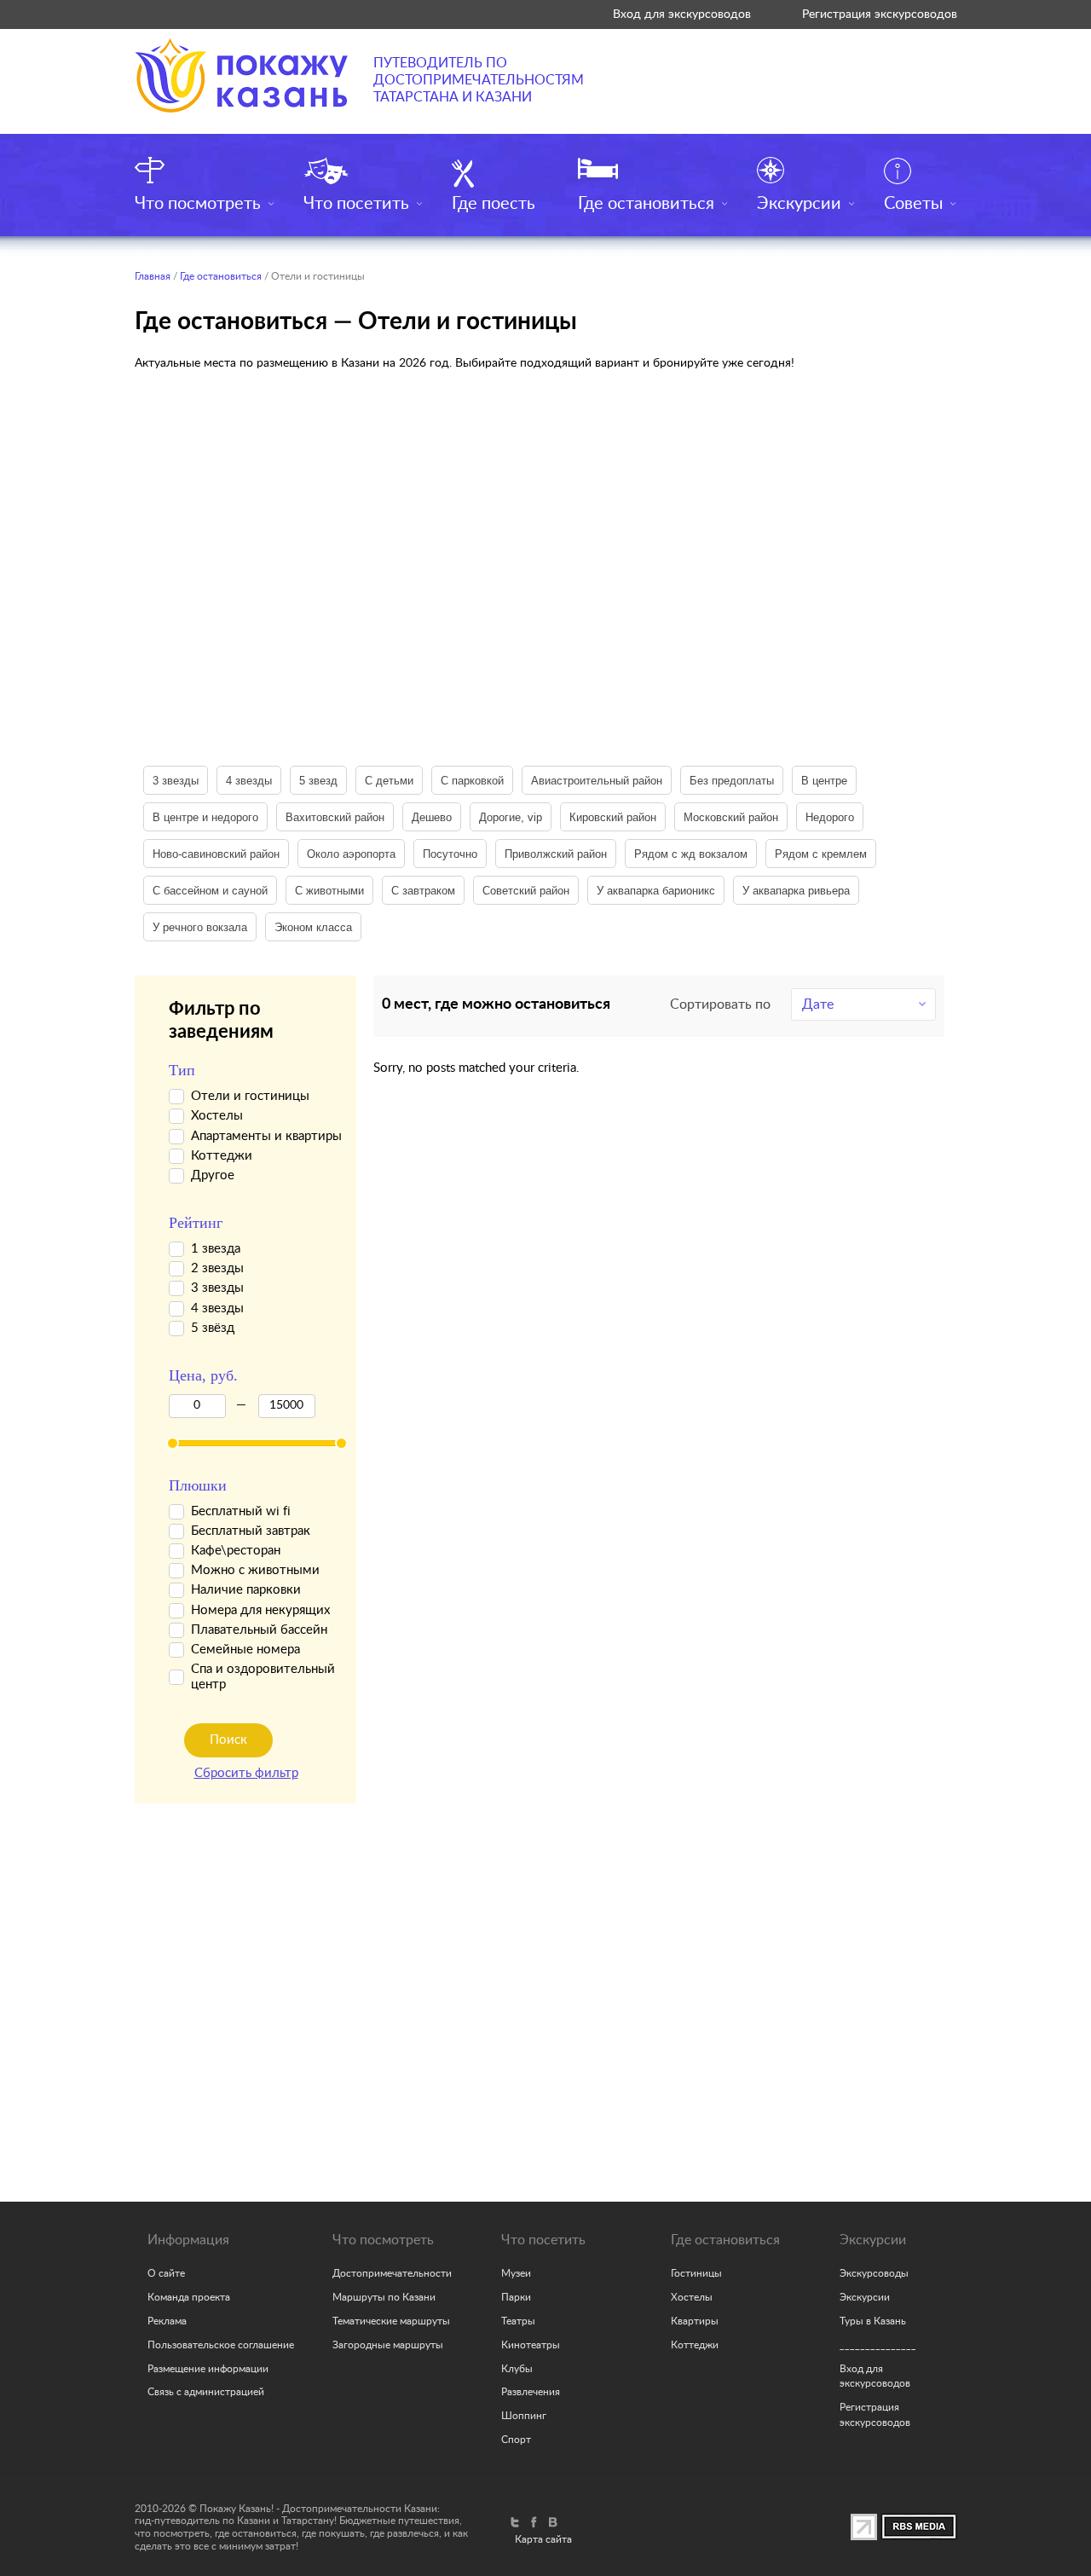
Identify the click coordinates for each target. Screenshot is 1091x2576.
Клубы (517, 2369)
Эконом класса (313, 927)
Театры (518, 2321)
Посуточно (450, 854)
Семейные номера (245, 1650)
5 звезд (318, 781)
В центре (824, 781)
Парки (516, 2297)
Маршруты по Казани (384, 2297)
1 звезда (216, 1249)
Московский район (731, 817)
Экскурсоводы (874, 2273)
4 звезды (249, 781)
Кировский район (613, 817)
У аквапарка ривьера (796, 891)
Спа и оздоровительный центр (263, 1677)
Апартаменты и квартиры (266, 1136)
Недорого (830, 817)
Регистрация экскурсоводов (880, 14)
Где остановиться (646, 204)
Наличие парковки (246, 1590)
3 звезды (176, 781)
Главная (153, 276)
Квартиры (695, 2321)
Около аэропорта (351, 854)
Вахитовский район (335, 817)
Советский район (526, 891)
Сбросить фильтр (246, 1773)
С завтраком (423, 891)
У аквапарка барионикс (656, 891)
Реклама (167, 2321)
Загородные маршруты (388, 2345)
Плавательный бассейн (259, 1630)
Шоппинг (524, 2416)
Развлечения (531, 2392)
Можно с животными (255, 1570)
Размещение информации (208, 2369)
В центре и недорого (205, 817)
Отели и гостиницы (250, 1096)
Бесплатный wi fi (241, 1511)
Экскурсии (799, 204)
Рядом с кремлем (821, 854)
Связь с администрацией (206, 2392)
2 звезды (217, 1268)
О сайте (166, 2273)
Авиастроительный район (597, 781)
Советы (913, 204)
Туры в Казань (873, 2321)
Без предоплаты (732, 781)
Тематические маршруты (391, 2321)
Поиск (228, 1740)
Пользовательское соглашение (221, 2345)
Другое (213, 1175)
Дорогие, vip (511, 817)
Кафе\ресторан (236, 1551)
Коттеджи (222, 1156)
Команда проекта (189, 2297)
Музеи (516, 2273)
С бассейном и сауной (210, 891)
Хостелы (217, 1116)
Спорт (516, 2440)
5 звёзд (213, 1328)
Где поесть (494, 204)
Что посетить (356, 204)
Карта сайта (543, 2539)
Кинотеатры (531, 2345)
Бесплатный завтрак (251, 1531)
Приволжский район (556, 854)
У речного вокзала (200, 927)
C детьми (389, 781)
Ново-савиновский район (216, 854)
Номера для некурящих (260, 1610)
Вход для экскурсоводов (682, 14)
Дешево (432, 817)
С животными (329, 891)
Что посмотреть (198, 204)
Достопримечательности (392, 2273)
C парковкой (472, 781)
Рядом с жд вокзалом (691, 854)
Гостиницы (696, 2273)
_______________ (878, 2345)
